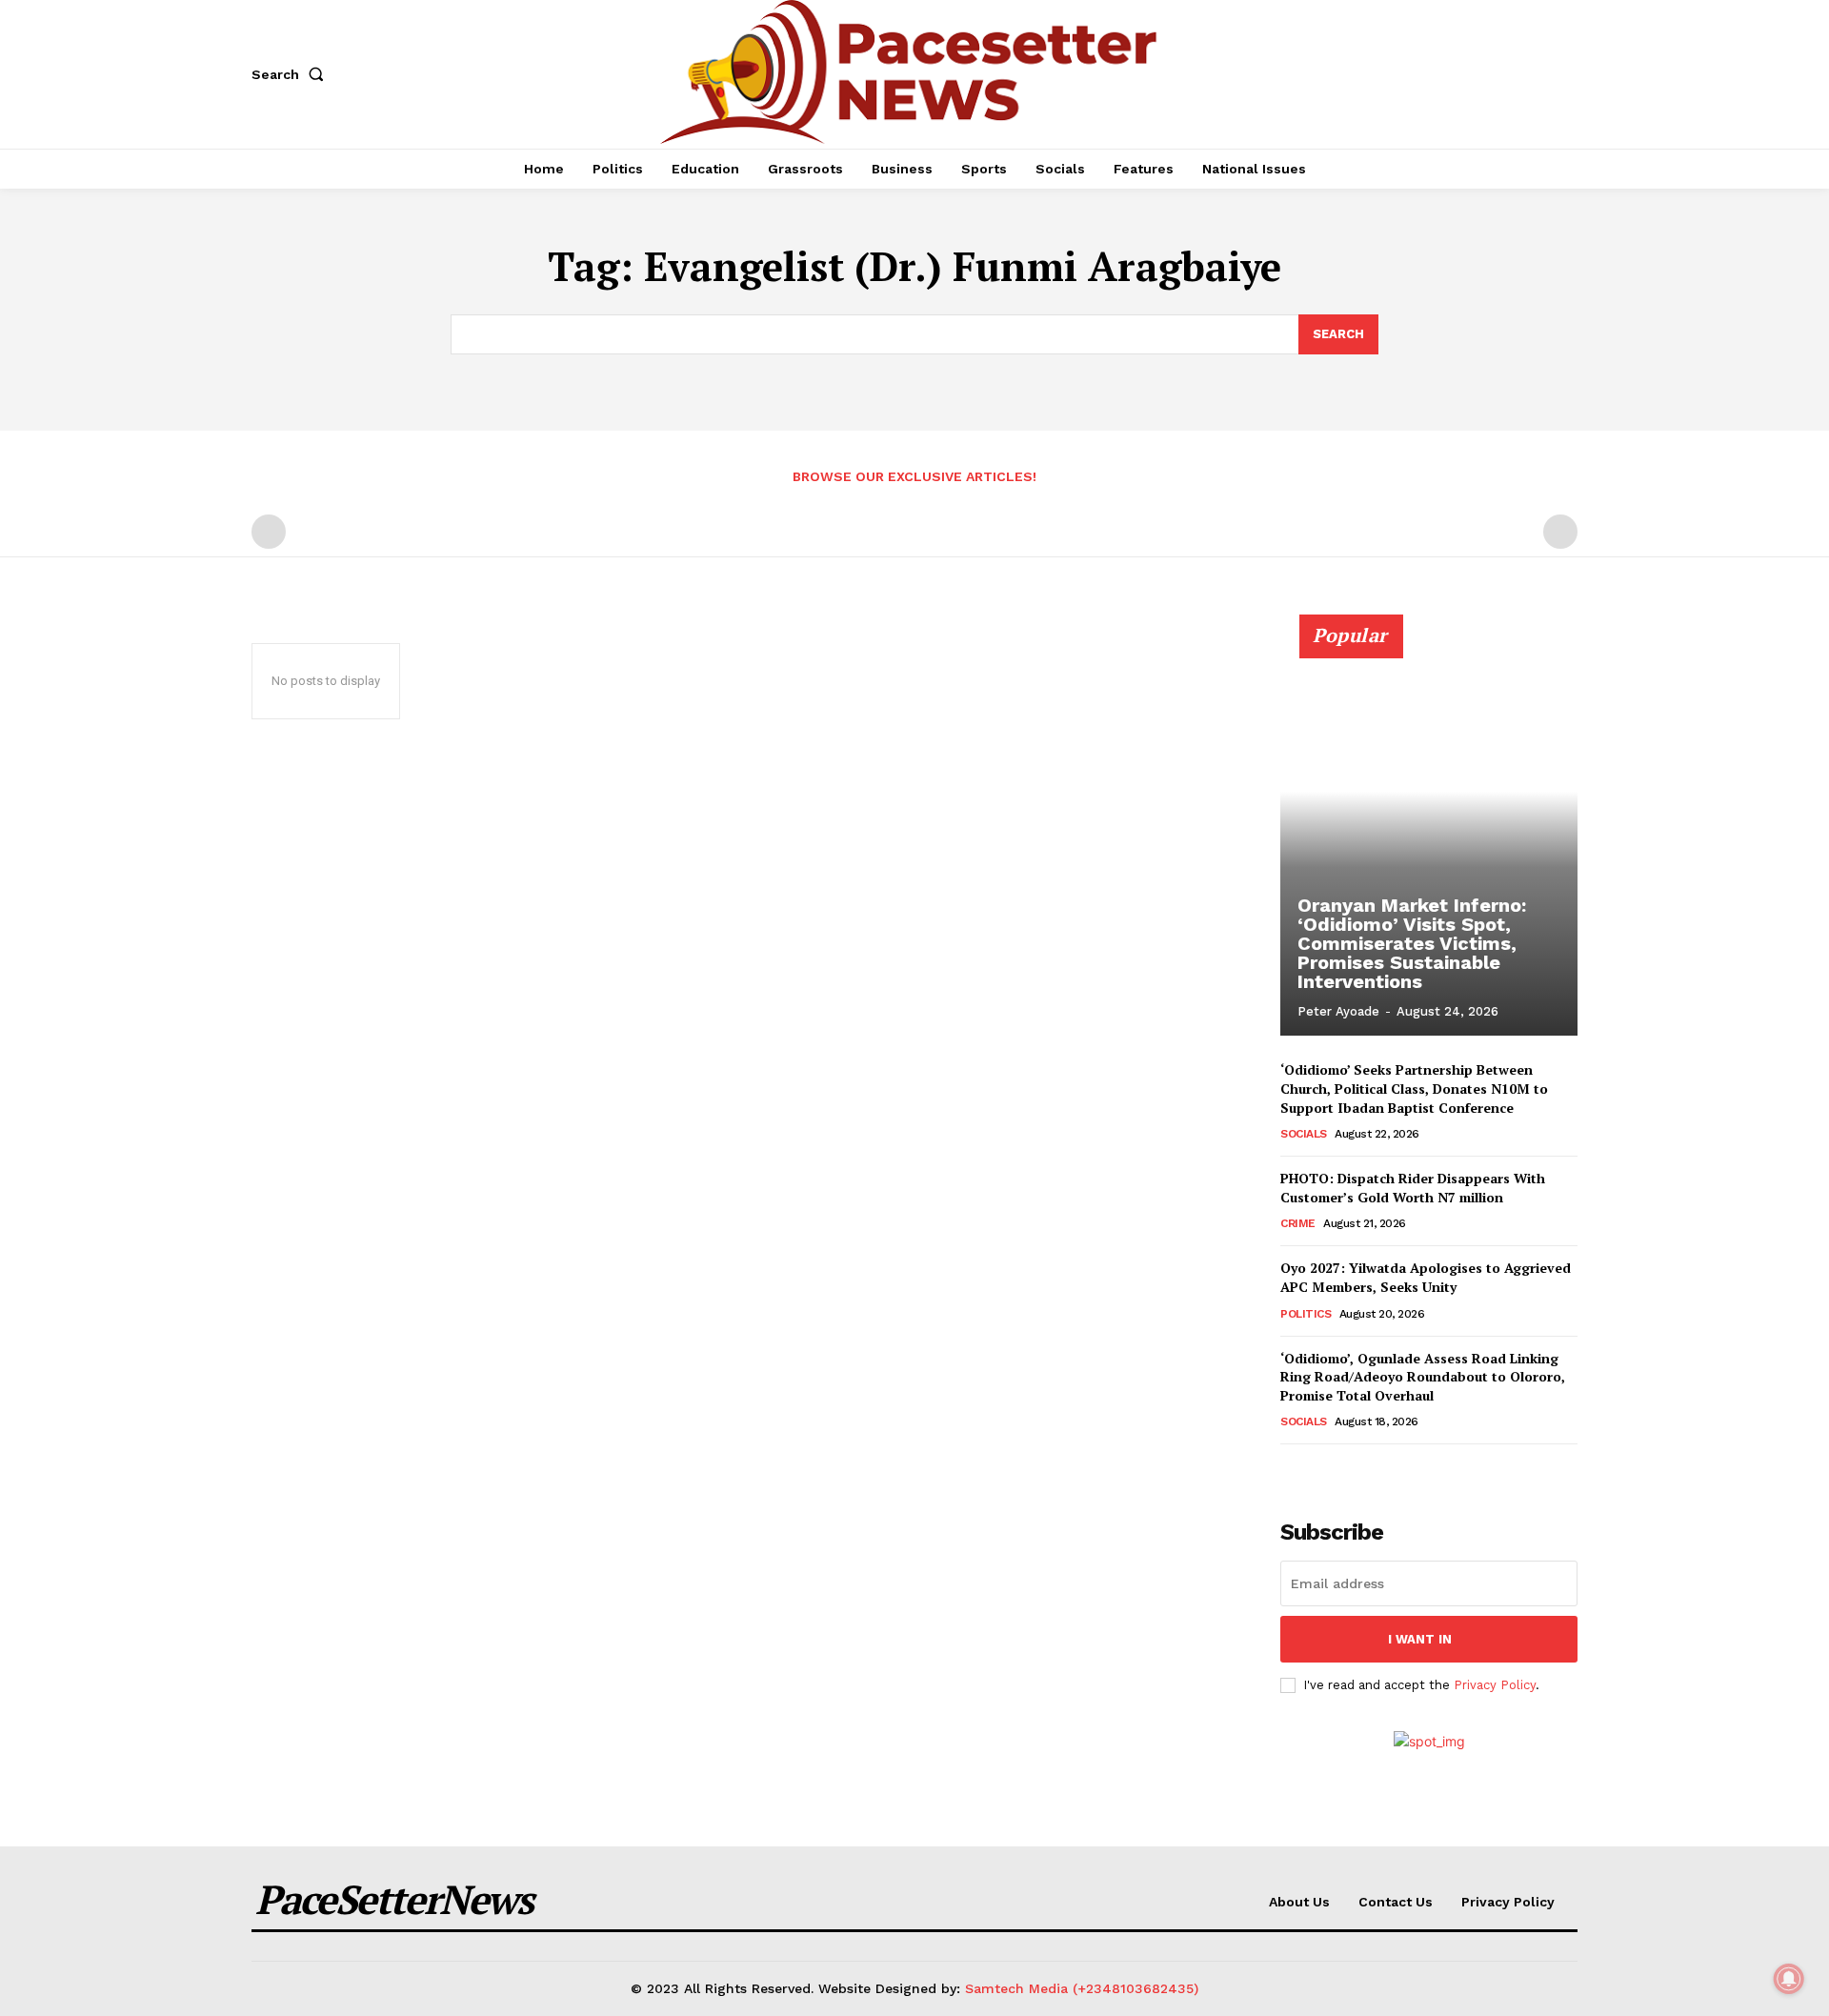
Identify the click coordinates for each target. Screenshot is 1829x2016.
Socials (1304, 1134)
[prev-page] (269, 532)
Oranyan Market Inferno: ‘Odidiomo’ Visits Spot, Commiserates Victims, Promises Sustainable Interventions (1412, 943)
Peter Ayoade (1338, 1011)
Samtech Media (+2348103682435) (1082, 1988)
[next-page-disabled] (1560, 532)
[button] (291, 74)
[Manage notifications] (1789, 1979)
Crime (1298, 1223)
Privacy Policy (1495, 1685)
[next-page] (1323, 1471)
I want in (1420, 1639)
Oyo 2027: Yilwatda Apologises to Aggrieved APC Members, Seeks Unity (1426, 1277)
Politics (1306, 1314)
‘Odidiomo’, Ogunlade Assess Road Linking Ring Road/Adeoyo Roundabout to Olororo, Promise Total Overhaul (1423, 1377)
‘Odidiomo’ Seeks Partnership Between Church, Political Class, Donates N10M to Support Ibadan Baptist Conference (1414, 1088)
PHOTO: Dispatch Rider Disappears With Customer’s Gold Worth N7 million (1413, 1188)
